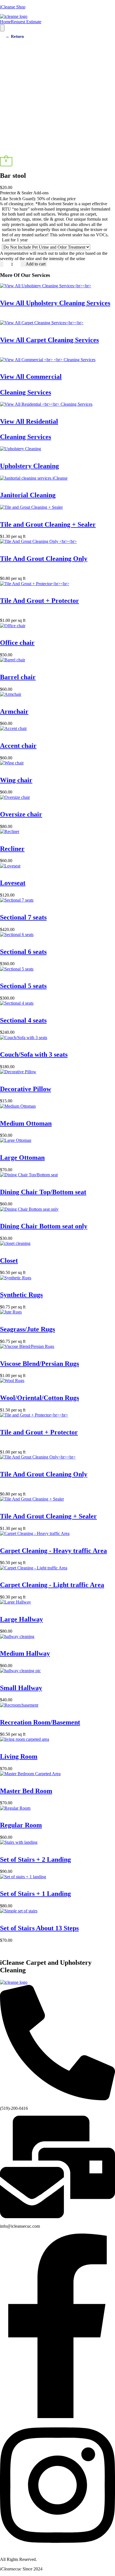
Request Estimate (26, 22)
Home (5, 22)
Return (15, 36)
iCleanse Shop (13, 7)
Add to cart (36, 264)
